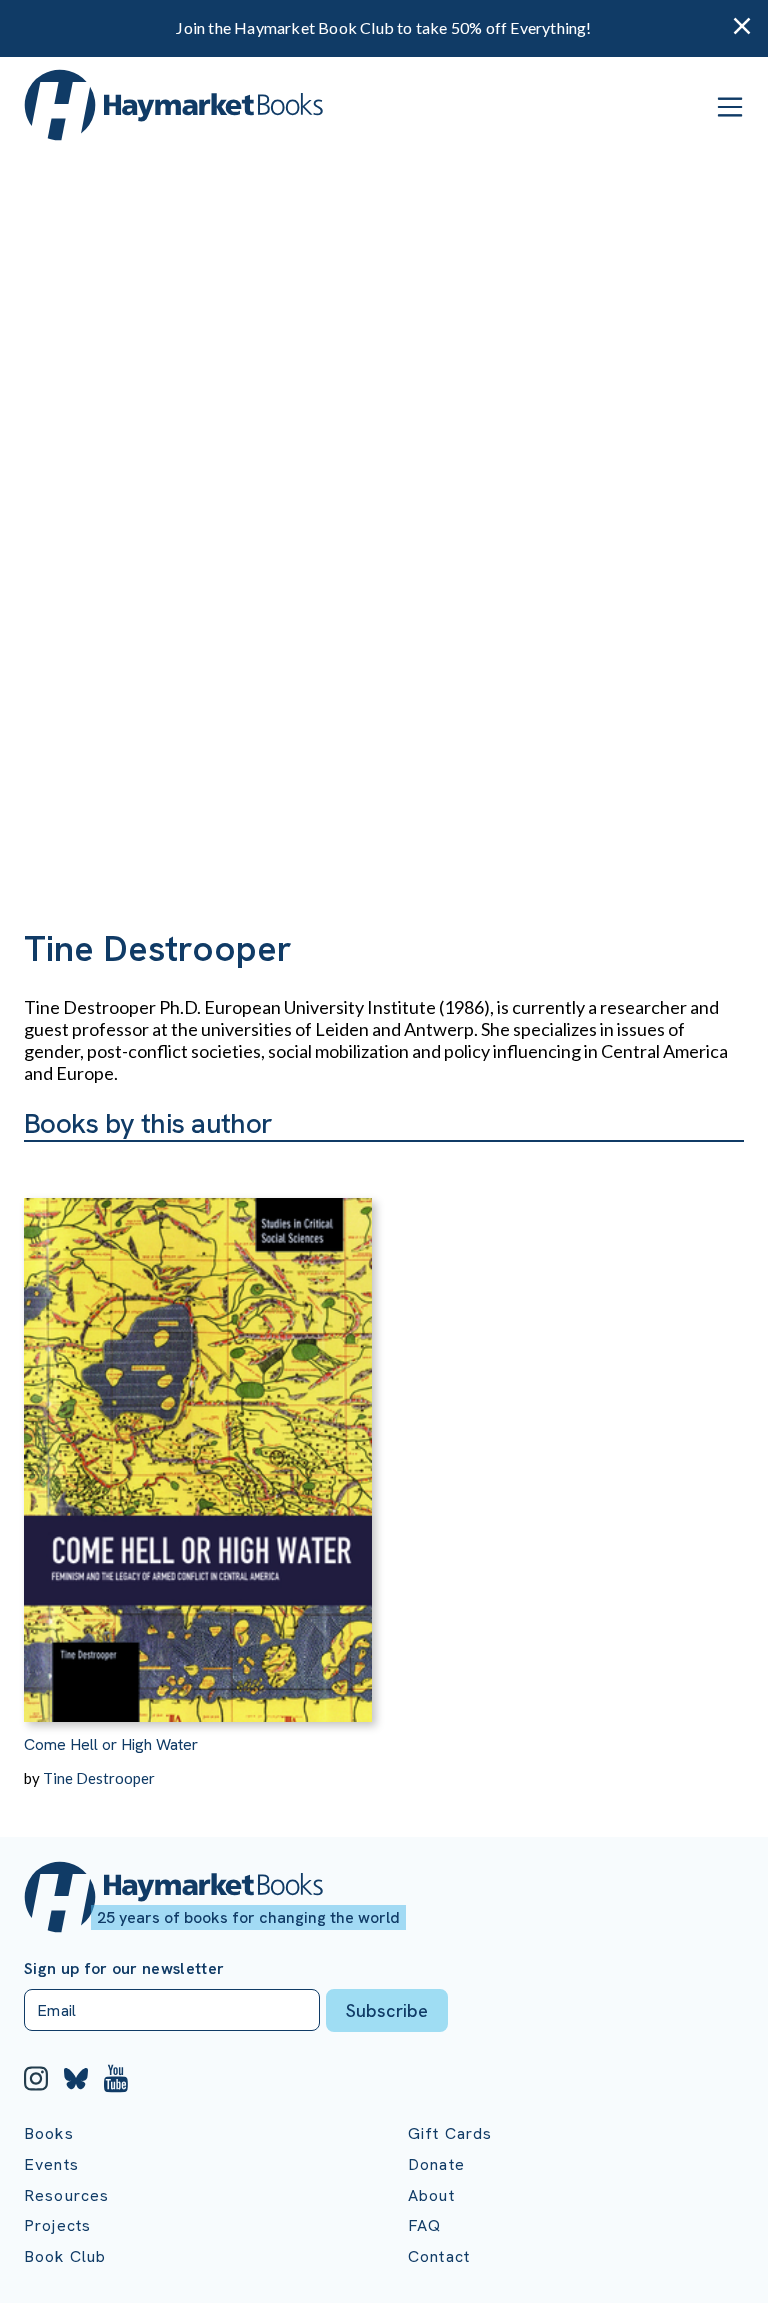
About (431, 2195)
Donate (436, 2164)
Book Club (65, 2256)
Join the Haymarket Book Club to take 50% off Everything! (383, 27)
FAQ (424, 2225)
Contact (439, 2256)
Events (51, 2164)
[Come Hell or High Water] (198, 1432)
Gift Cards (450, 2133)
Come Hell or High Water (111, 1744)
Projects (57, 2225)
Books (49, 2133)
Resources (66, 2195)
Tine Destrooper (99, 1778)
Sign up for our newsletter (124, 1969)
